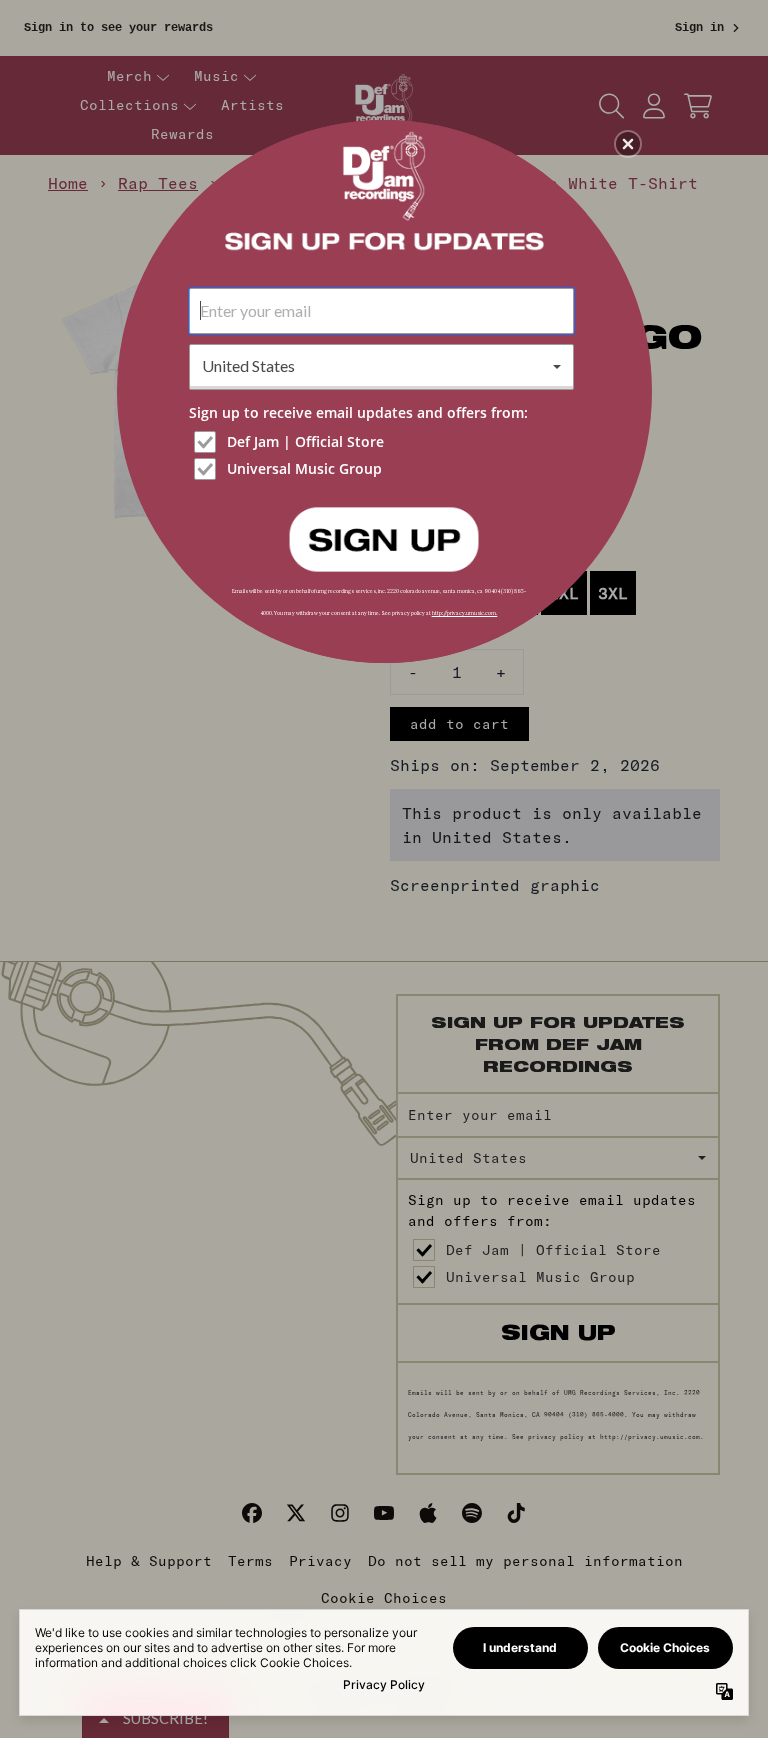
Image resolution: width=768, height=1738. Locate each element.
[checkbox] (384, 442)
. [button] (384, 538)
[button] (628, 144)
